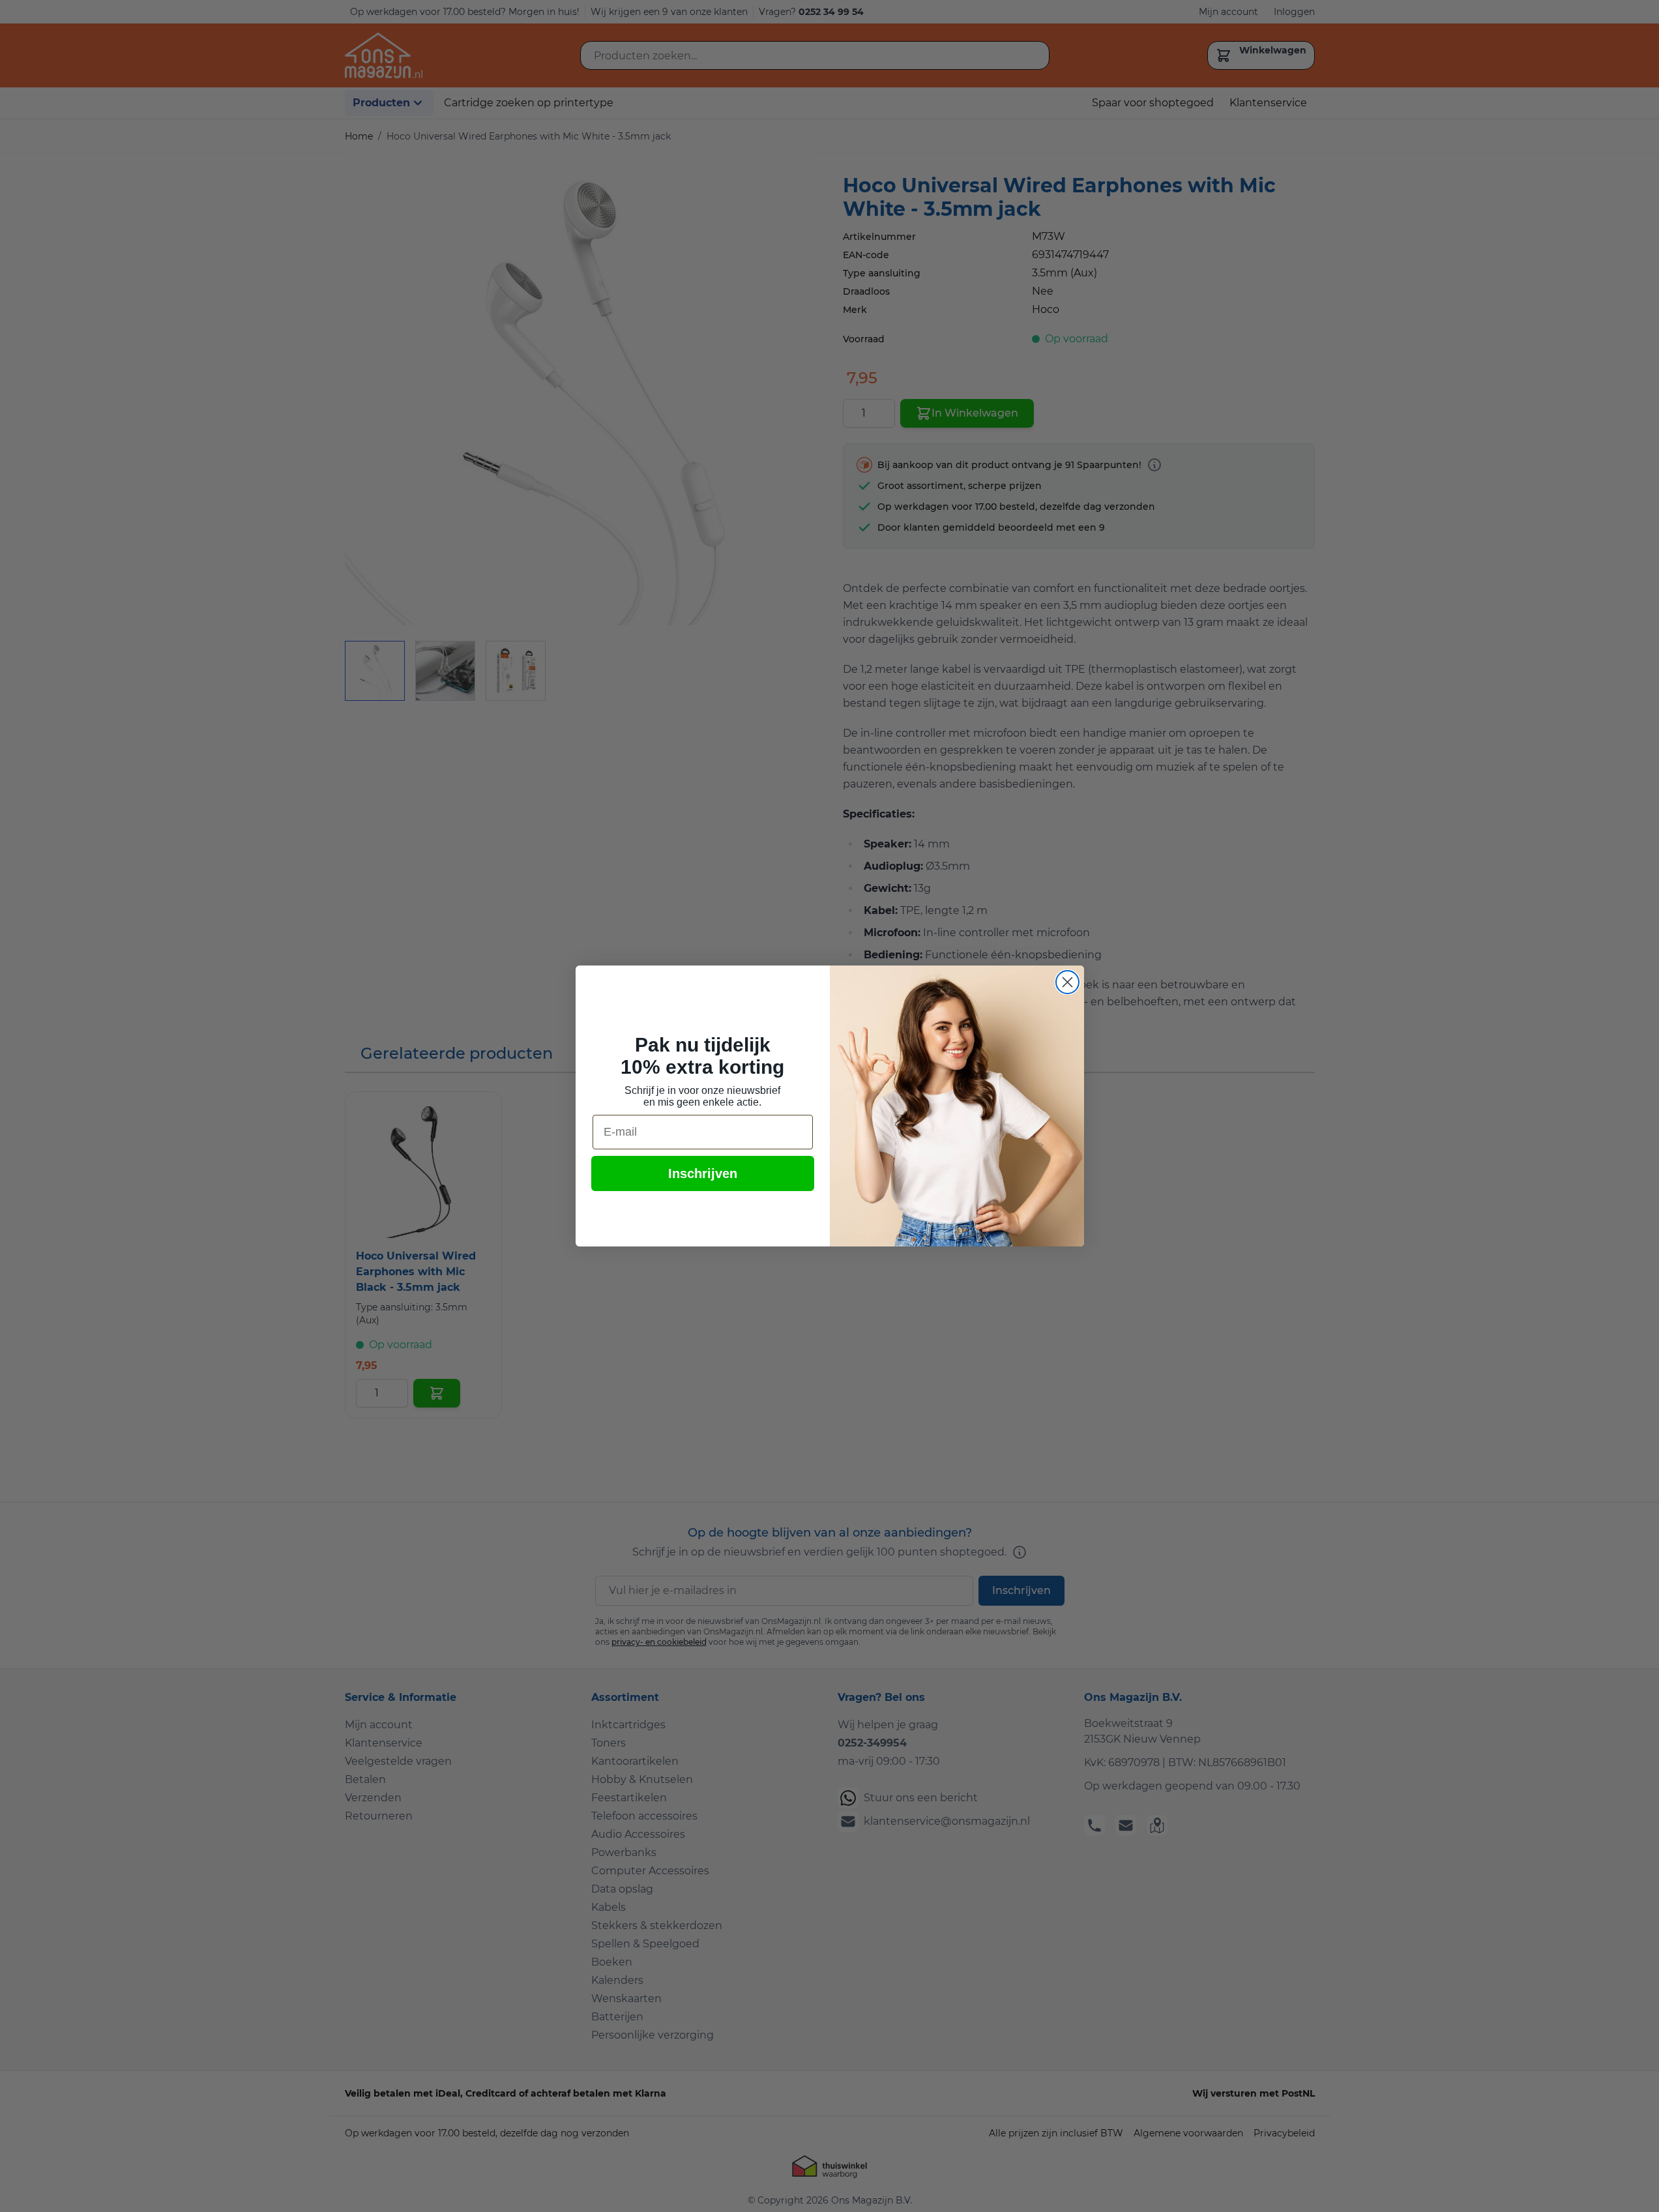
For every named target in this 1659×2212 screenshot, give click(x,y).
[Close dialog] (1067, 982)
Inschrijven (703, 1173)
